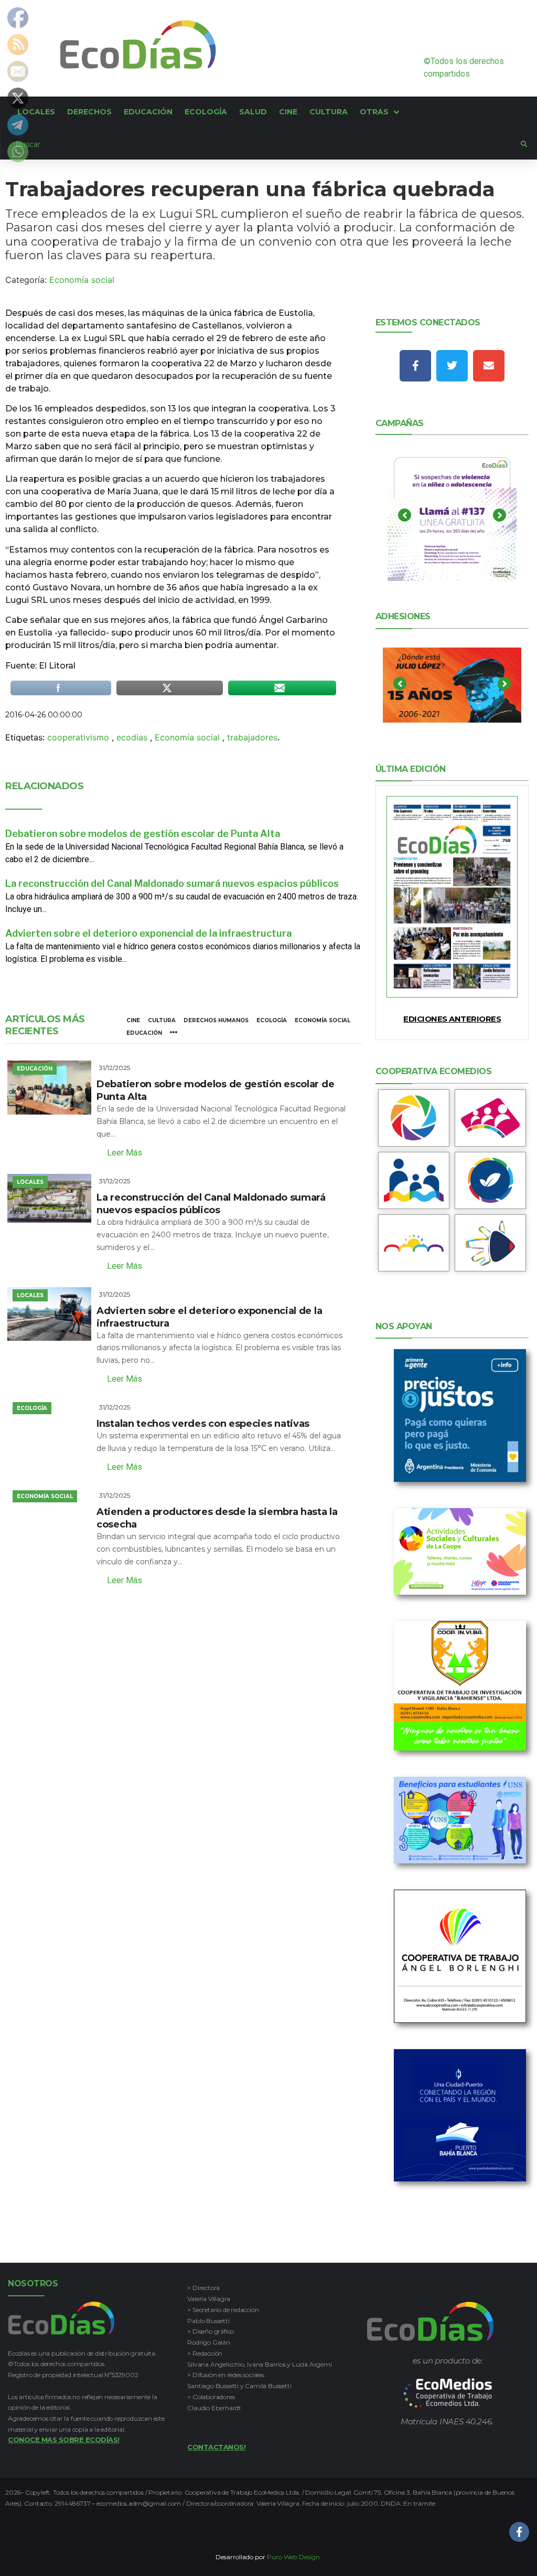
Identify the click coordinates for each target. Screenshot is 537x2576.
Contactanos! (216, 2447)
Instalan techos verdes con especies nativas (203, 1424)
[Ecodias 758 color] (452, 897)
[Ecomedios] (448, 2393)
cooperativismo (78, 737)
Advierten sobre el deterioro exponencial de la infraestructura (148, 933)
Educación (144, 1033)
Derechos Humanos (216, 1020)
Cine (133, 1020)
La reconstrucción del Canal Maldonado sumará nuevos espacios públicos (172, 883)
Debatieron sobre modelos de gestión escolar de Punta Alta (143, 834)
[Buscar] (261, 144)
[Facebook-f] (415, 366)
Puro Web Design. (294, 2557)
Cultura (162, 1020)
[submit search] (524, 144)
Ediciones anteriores (452, 1019)
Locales (30, 1182)
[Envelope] (489, 366)
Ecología (272, 1020)
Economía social (82, 280)
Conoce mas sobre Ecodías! (64, 2440)
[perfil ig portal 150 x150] (414, 1118)
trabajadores (252, 737)
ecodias (132, 737)
